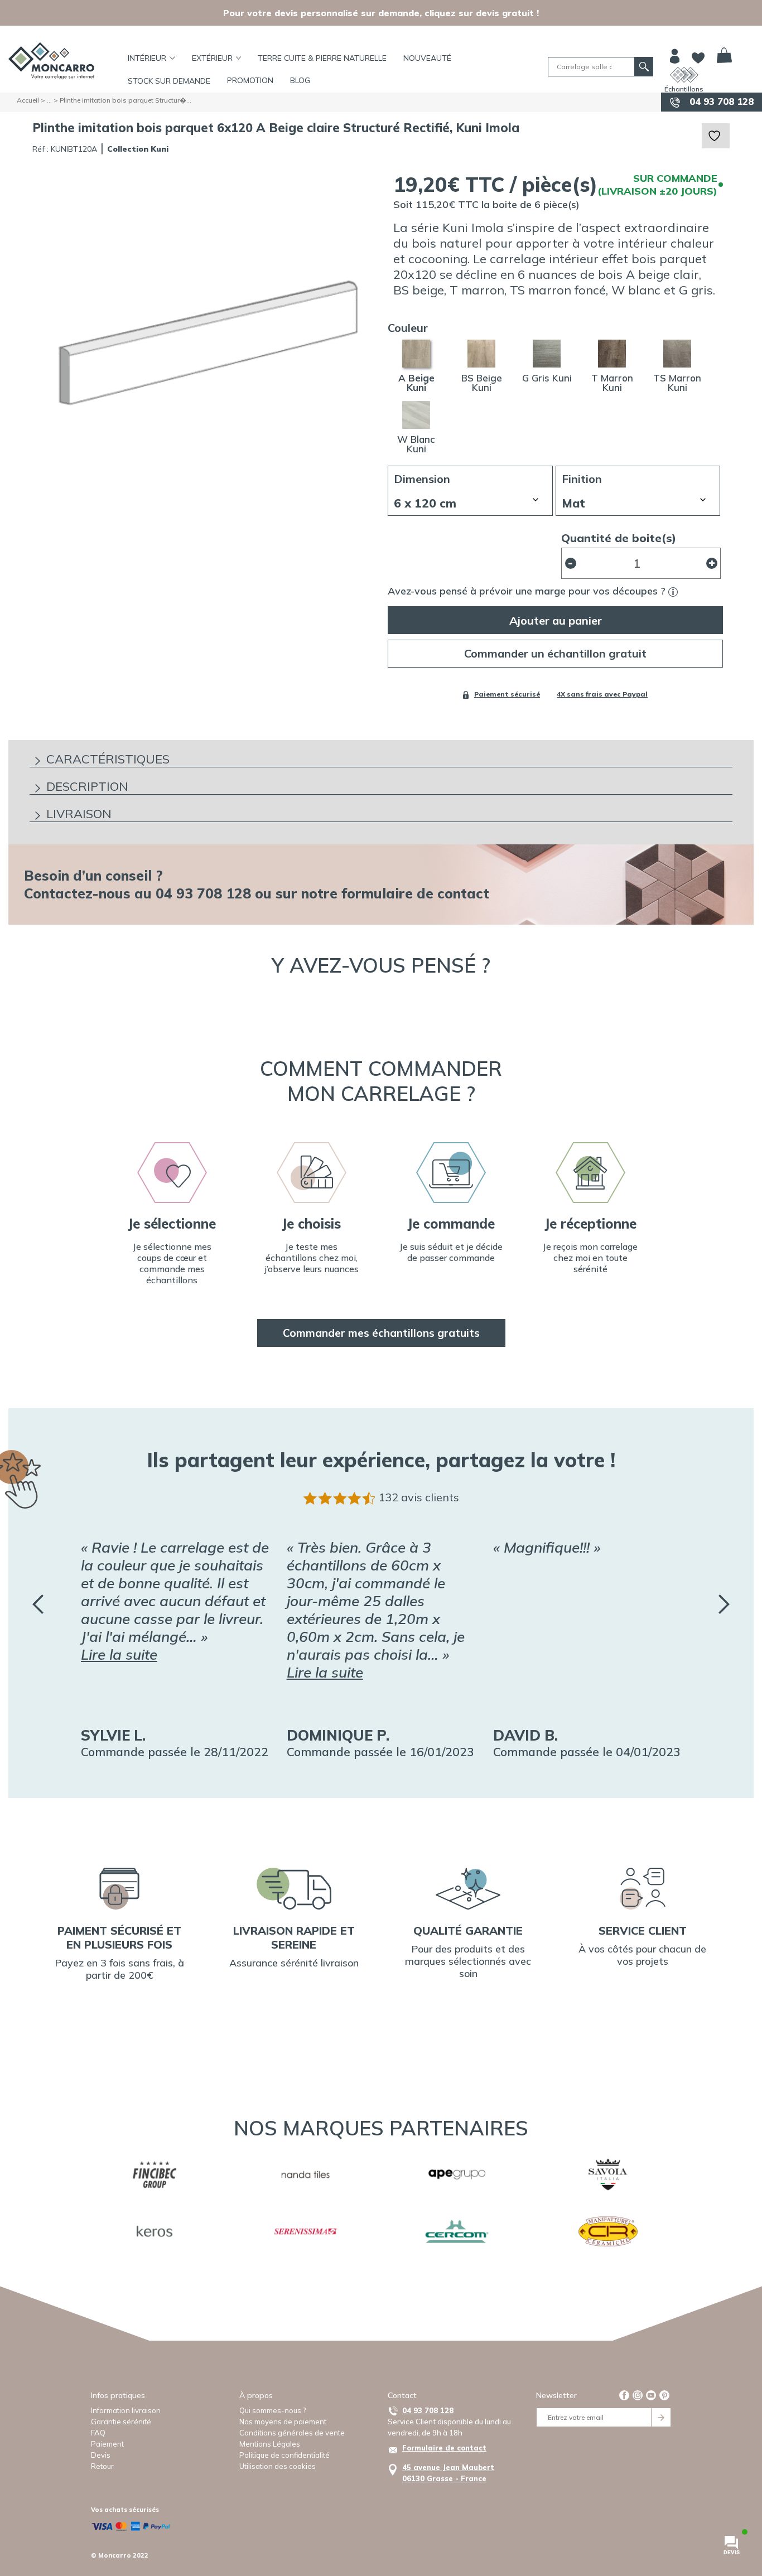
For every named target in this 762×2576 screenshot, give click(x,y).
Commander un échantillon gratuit (555, 653)
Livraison (79, 814)
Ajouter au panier (556, 620)
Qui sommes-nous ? (273, 2410)
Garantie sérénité (121, 2422)
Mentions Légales (270, 2444)
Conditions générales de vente (292, 2433)
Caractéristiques (108, 759)
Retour (102, 2466)
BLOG (300, 80)
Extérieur (212, 58)
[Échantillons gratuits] (684, 75)
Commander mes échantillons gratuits (381, 1333)
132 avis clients (419, 1497)
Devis (101, 2455)
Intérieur (147, 58)
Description (87, 786)
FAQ (98, 2433)
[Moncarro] (51, 61)
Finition (582, 479)
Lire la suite (119, 1654)
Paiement (107, 2444)
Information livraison (126, 2410)
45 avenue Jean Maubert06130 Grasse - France (448, 2473)
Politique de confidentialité (284, 2455)
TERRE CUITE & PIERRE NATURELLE (322, 58)
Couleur (408, 328)
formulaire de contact (415, 893)
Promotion (250, 80)
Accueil (28, 100)
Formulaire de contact (444, 2448)
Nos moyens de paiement (283, 2422)
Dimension (422, 479)
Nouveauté (427, 58)
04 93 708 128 (720, 101)
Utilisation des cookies (278, 2466)
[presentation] (38, 1604)
